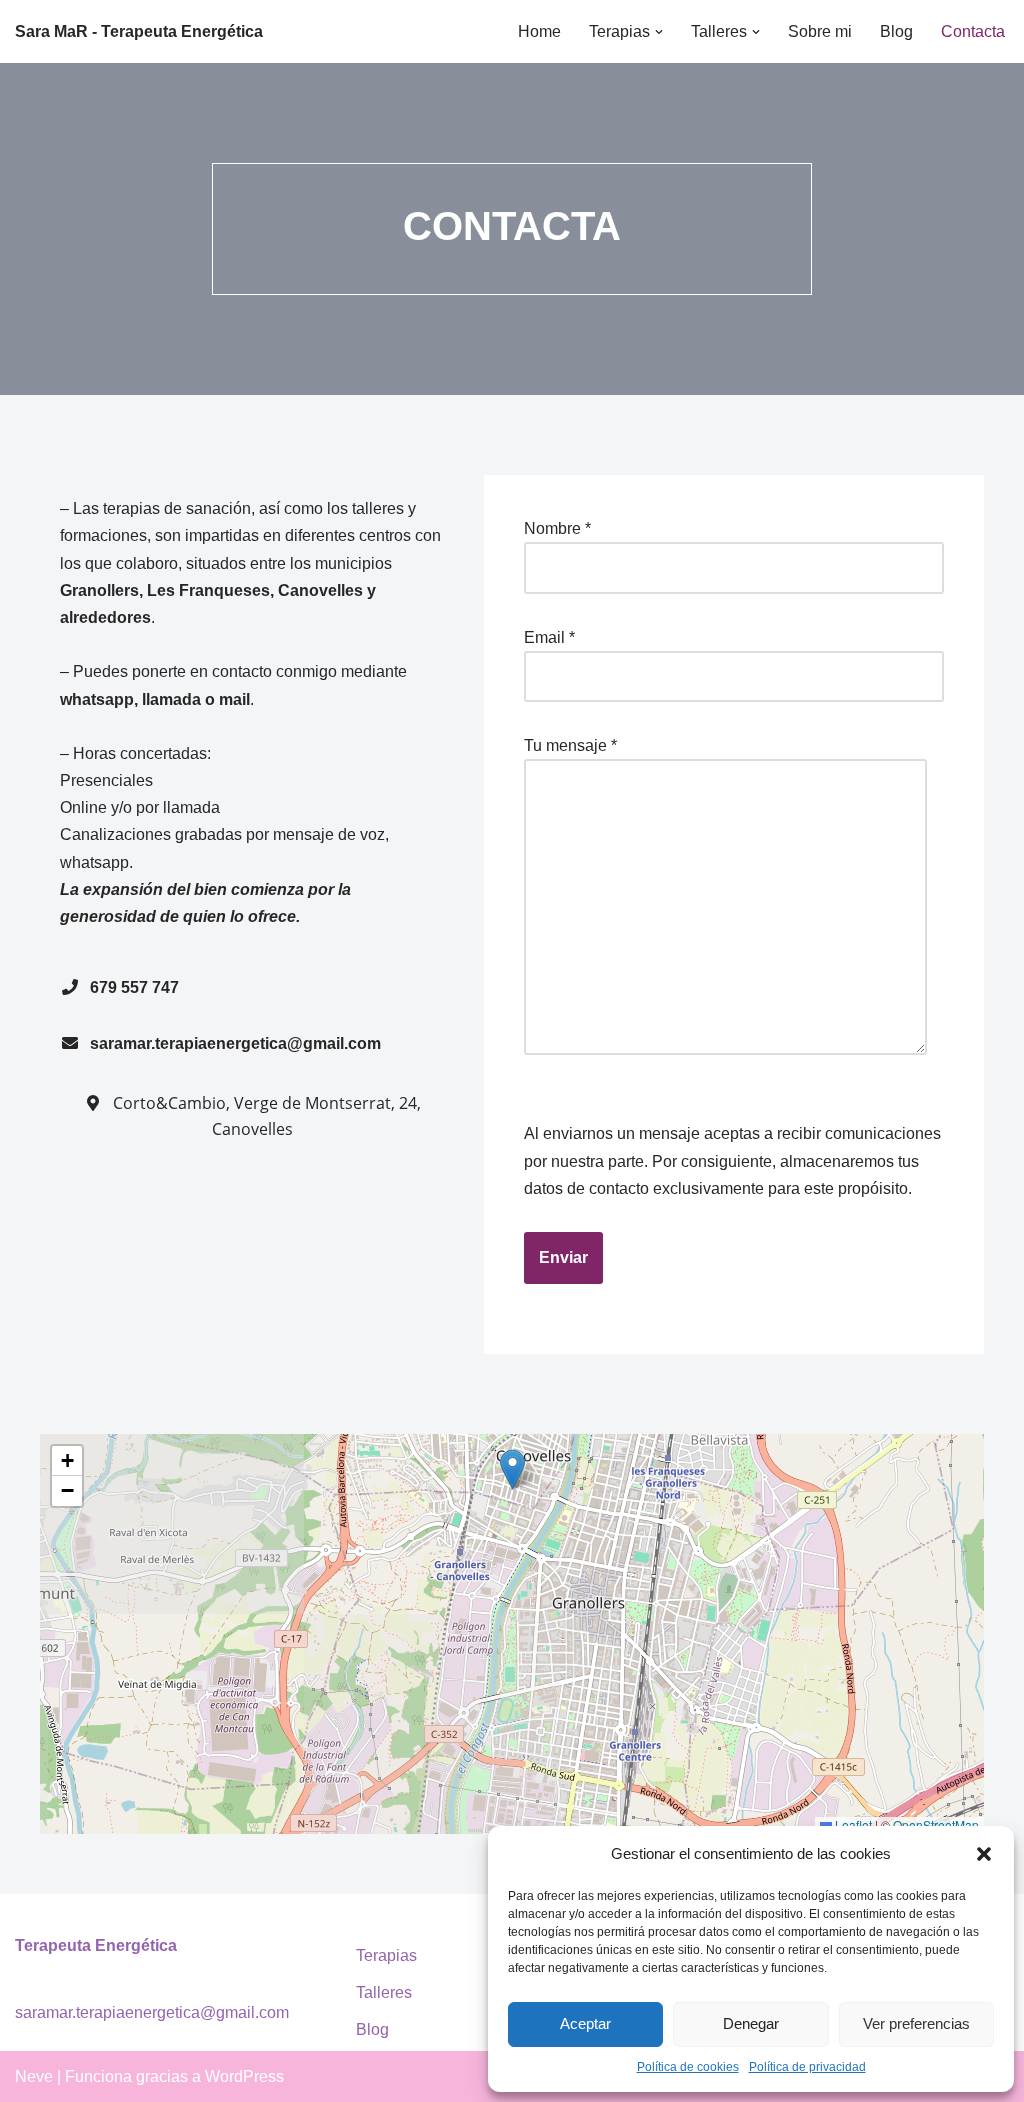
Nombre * (557, 528)
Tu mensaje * (570, 745)
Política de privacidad (807, 2067)
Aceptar (585, 2023)
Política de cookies (688, 2067)
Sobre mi (820, 31)
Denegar (751, 2023)
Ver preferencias (916, 2023)
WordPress (244, 2076)
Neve (34, 2076)
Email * (549, 637)
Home (539, 31)
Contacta (973, 31)
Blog (896, 31)
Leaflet (852, 1824)
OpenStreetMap (936, 1824)
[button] (984, 1854)
